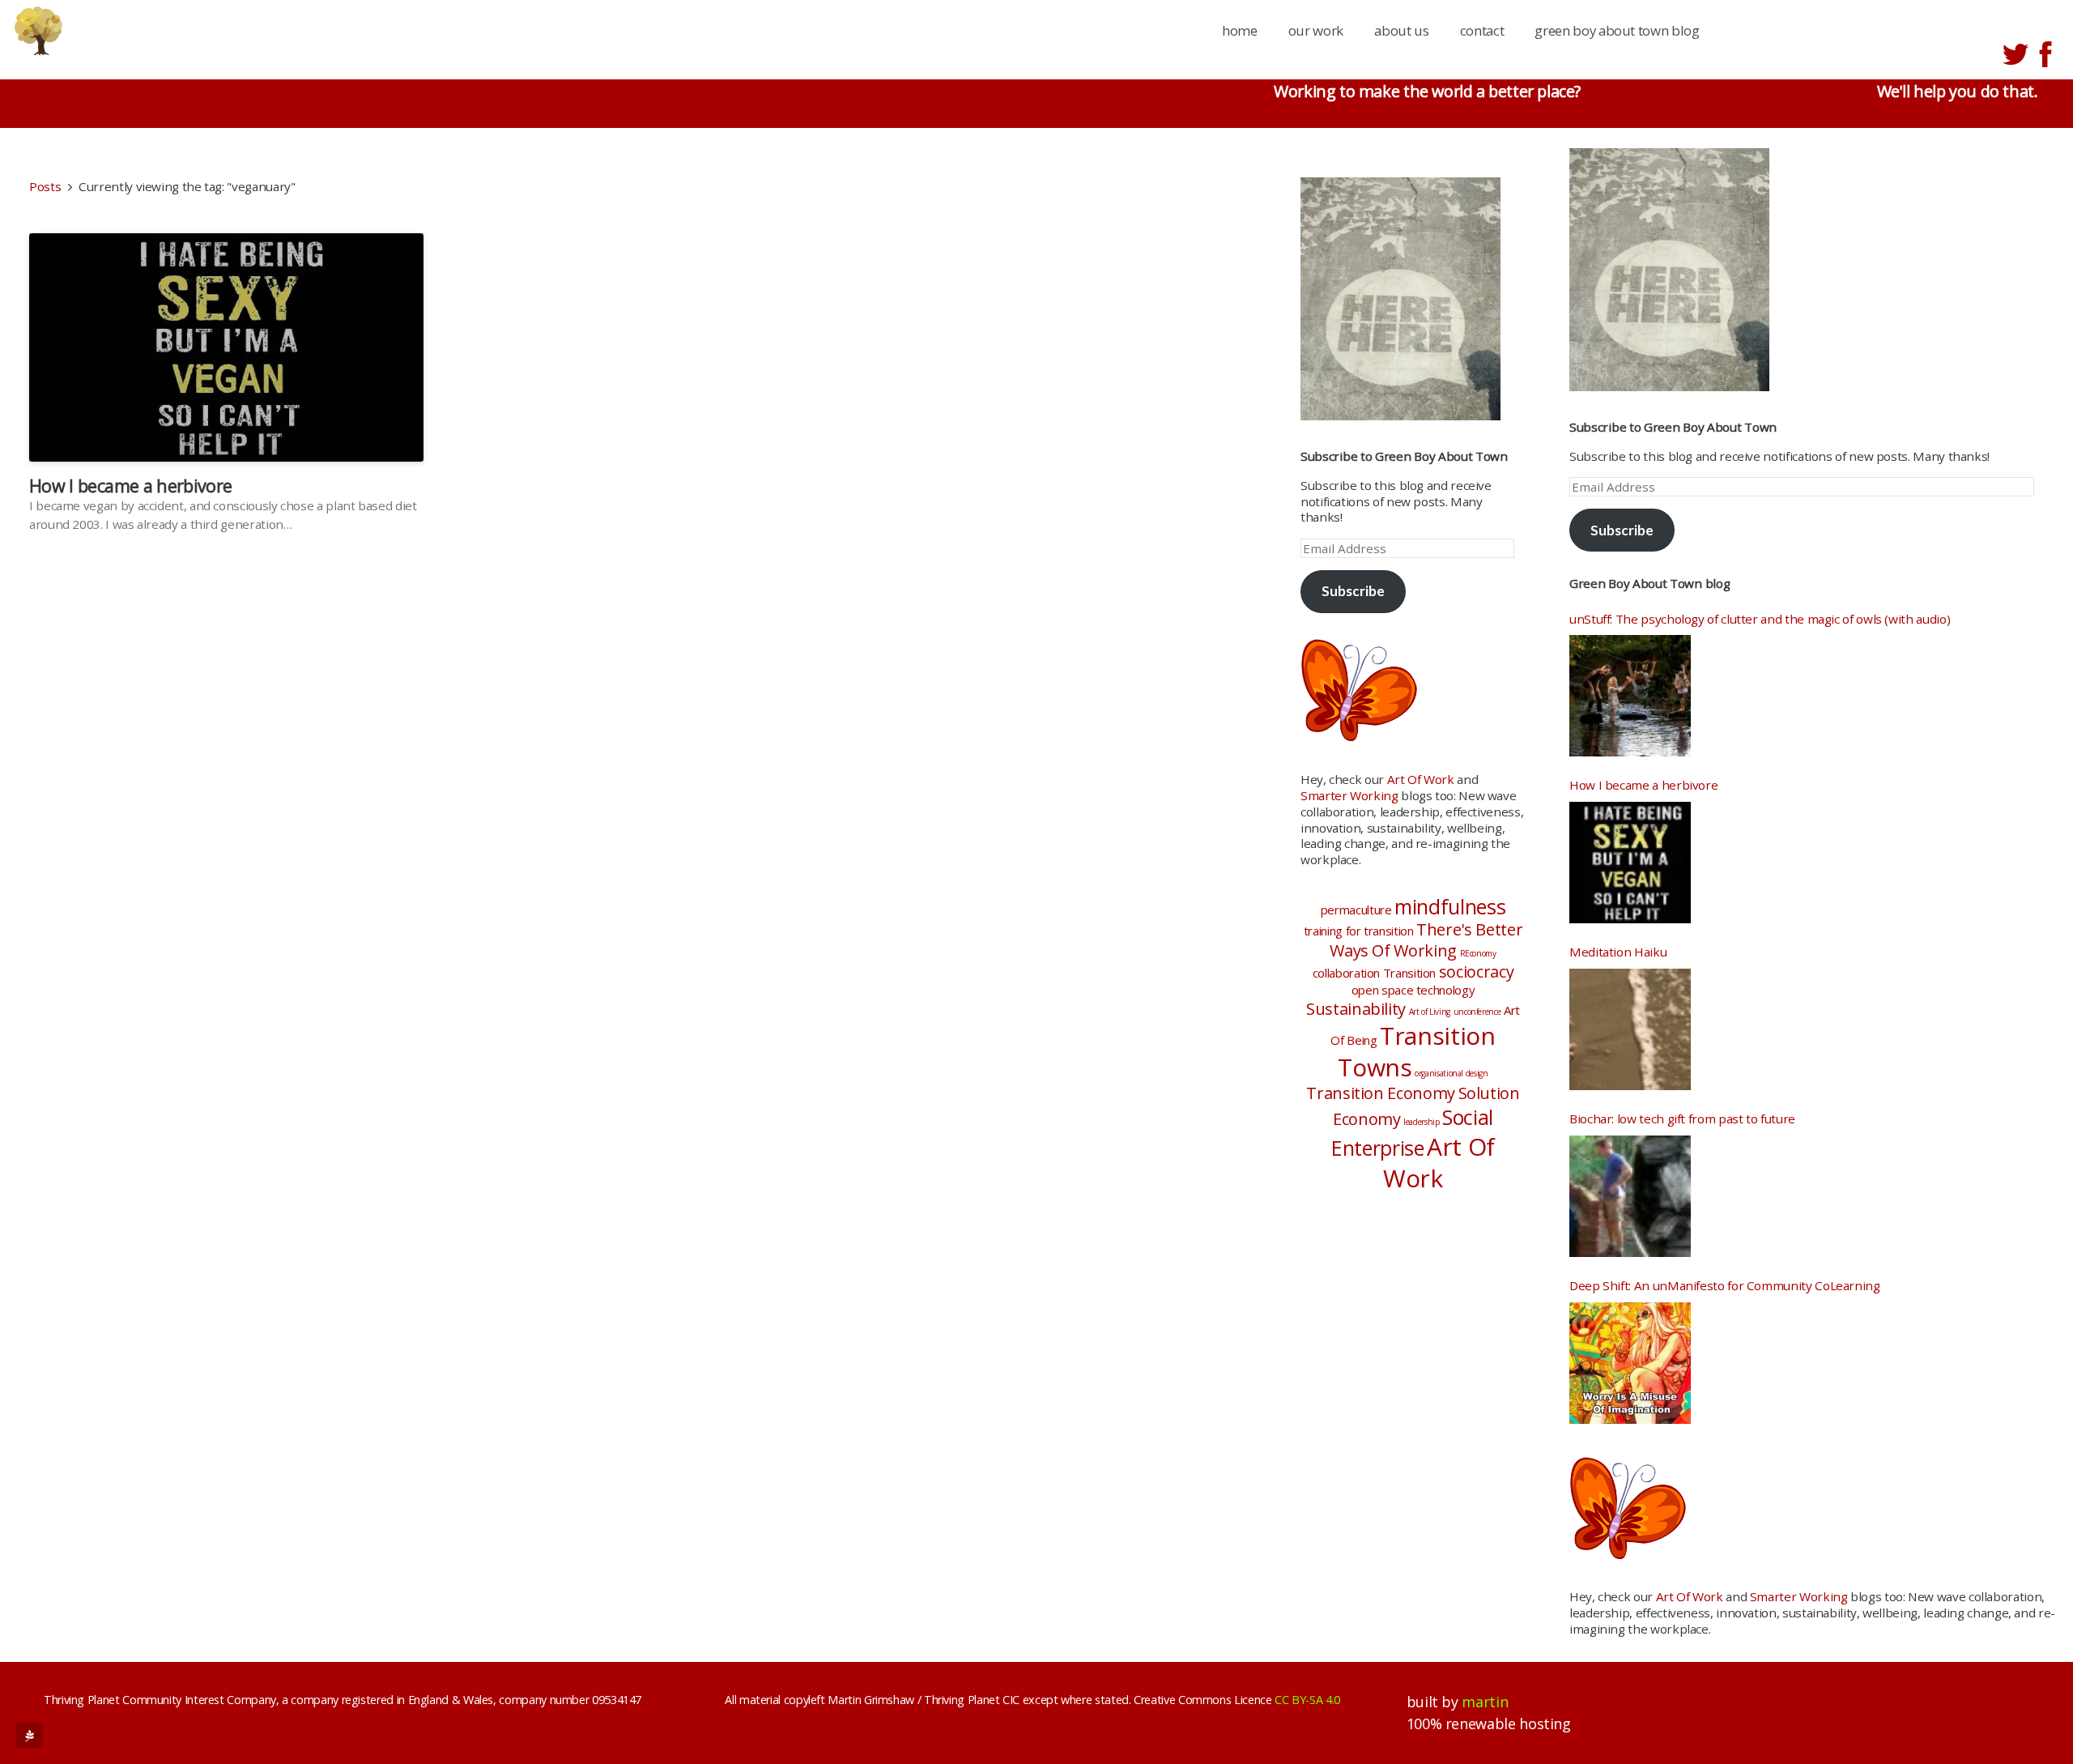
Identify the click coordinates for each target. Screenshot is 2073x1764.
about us (1401, 30)
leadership (1421, 1122)
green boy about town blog (1617, 30)
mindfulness (1450, 906)
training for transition (1359, 931)
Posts (45, 186)
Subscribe (1353, 591)
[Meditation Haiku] (1630, 1029)
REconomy (1478, 953)
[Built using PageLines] (30, 1735)
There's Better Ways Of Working (1426, 940)
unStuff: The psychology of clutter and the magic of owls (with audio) (1760, 619)
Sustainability (1356, 1009)
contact (1482, 30)
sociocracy (1476, 971)
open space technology (1413, 990)
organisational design (1451, 1073)
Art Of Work (1421, 779)
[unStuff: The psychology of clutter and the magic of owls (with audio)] (1630, 696)
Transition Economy (1381, 1093)
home (1240, 30)
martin (1485, 1702)
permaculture (1356, 910)
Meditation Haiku (1618, 952)
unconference (1477, 1012)
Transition (1409, 973)
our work (1316, 30)
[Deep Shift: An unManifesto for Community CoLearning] (1630, 1363)
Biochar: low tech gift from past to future (1682, 1119)
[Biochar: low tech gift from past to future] (1630, 1196)
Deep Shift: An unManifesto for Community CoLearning (1725, 1286)
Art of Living (1430, 1012)
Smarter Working (1349, 795)
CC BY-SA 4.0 (1307, 1700)
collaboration (1346, 973)
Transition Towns (1416, 1051)
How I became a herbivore (130, 486)
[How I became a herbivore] (1630, 863)
